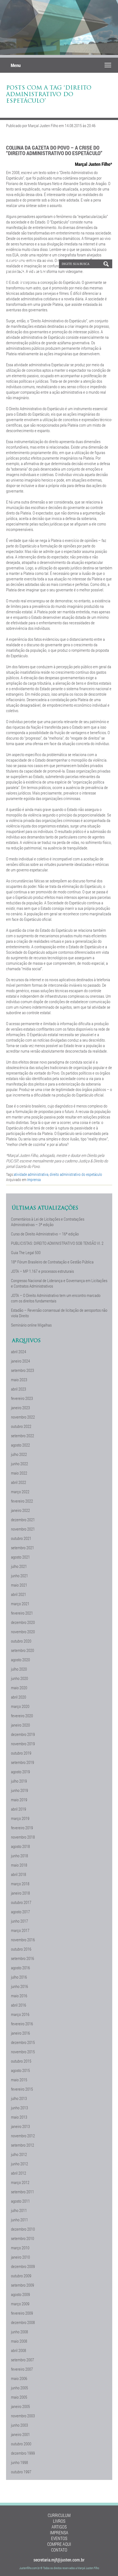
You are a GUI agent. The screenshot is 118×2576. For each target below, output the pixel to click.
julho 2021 (19, 1566)
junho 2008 (19, 2332)
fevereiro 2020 (22, 1716)
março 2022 (20, 1492)
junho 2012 (19, 2164)
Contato (59, 2550)
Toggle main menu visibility (108, 65)
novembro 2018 (23, 1837)
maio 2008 (19, 2341)
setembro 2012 (23, 2145)
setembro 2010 (23, 2238)
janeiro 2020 (20, 1725)
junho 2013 (19, 2108)
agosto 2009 (20, 2294)
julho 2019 (19, 1781)
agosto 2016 (20, 1968)
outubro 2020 (21, 1641)
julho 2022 (19, 1454)
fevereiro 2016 (22, 2024)
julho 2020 (19, 1669)
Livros (59, 2521)
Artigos (59, 2527)
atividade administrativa (31, 1174)
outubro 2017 (21, 1902)
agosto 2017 (20, 1912)
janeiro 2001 (20, 2434)
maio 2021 (19, 1585)
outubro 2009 (21, 2276)
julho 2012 (19, 2154)
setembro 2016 (23, 1958)
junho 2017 (19, 1921)
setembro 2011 (23, 2192)
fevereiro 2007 (22, 2369)
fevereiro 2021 (22, 1613)
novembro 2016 (23, 1940)
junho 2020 (19, 1678)
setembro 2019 (23, 1762)
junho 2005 (19, 2388)
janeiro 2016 (20, 2033)
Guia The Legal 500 (26, 1252)
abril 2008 (19, 2350)
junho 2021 (19, 1576)
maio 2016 (19, 1996)
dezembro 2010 (23, 2229)
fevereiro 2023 (22, 1398)
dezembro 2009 (23, 2266)
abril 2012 (19, 2173)
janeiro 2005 (20, 2406)
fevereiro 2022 (22, 1501)
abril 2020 (19, 1697)
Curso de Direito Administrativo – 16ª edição (45, 1234)
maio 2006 (19, 2378)
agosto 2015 (20, 2070)
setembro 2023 (23, 1370)
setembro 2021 (23, 1548)
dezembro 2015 (23, 2042)
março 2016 (20, 2014)
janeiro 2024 (20, 1361)
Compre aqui (59, 2544)
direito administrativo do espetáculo (76, 1174)
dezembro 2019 (23, 1734)
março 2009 (20, 2304)
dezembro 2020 (23, 1622)
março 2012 (20, 2182)
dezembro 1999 (23, 2453)
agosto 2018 (20, 1846)
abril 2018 (19, 1874)
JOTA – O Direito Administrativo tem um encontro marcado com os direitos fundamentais (56, 1298)
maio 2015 (19, 2080)
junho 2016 (19, 1986)
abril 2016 (19, 2005)
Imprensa (34, 1180)
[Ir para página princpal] (27, 284)
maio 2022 (19, 1473)
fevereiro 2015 (22, 2089)
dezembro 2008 (23, 2322)
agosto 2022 (20, 1445)
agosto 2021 (20, 1557)
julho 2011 (19, 2210)
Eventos (59, 2538)
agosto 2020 (20, 1660)
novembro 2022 (23, 1417)
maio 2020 (19, 1688)
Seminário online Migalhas (31, 1325)
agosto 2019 (20, 1772)
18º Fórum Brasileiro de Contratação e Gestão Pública (52, 1262)
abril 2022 (19, 1482)
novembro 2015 (23, 2052)
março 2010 (20, 2248)
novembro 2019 (23, 1744)
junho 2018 (19, 1856)
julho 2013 (19, 2098)
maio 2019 (19, 1800)
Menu (16, 65)
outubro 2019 (21, 1753)
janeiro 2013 (20, 2126)
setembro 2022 (23, 1436)
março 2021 (20, 1604)
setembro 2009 (23, 2285)
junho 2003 (19, 2425)
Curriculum (59, 2515)
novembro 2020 (23, 1632)
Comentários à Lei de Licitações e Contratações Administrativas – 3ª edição (48, 1222)
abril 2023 (19, 1389)
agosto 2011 (20, 2201)
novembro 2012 (23, 2136)
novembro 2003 (23, 2416)
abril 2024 (19, 1352)
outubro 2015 (21, 2061)
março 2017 (20, 1930)
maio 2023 (19, 1380)
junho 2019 (19, 1790)
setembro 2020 (23, 1650)
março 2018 (20, 1884)
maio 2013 (19, 2117)
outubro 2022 (21, 1426)
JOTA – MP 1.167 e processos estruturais (42, 1271)
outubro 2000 (21, 2444)
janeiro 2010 (20, 2257)
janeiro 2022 (20, 1510)
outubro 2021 (21, 1538)
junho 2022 (19, 1464)
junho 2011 (19, 2220)
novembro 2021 (23, 1529)
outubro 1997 (21, 2472)
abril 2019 (19, 1809)
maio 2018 (19, 1865)
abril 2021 (19, 1594)
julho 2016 (19, 1977)
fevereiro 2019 (22, 1828)
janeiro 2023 (20, 1408)
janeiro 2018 (20, 1893)
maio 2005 (19, 2397)
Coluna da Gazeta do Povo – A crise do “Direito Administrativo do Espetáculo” (54, 150)
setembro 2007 (23, 2360)
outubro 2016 (21, 1949)
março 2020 (20, 1706)
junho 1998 (19, 2462)
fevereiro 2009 (22, 2313)
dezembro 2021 (23, 1520)
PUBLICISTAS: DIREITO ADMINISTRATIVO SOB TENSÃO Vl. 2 (57, 1243)
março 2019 (20, 1818)
